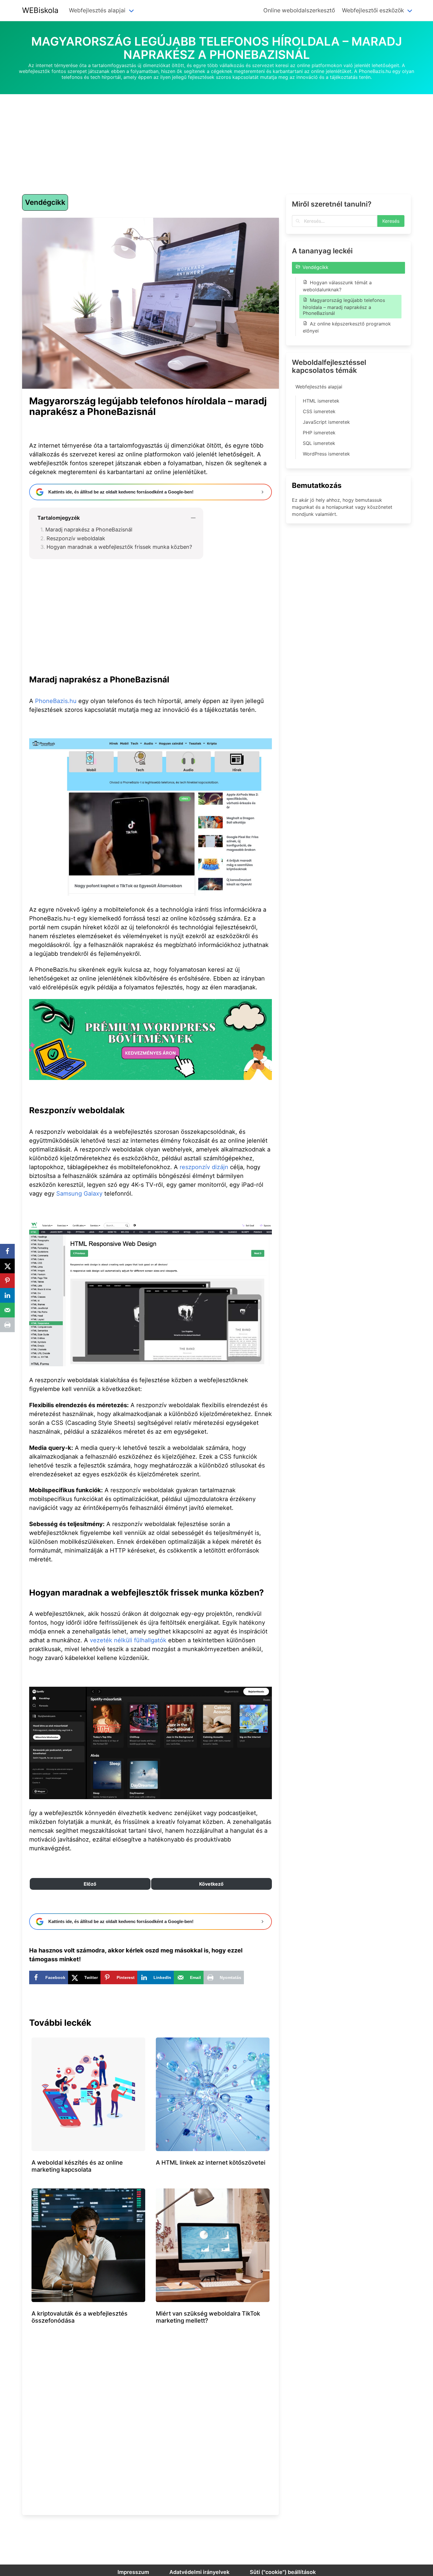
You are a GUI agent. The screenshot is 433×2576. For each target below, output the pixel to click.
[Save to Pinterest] (7, 1281)
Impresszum (133, 2572)
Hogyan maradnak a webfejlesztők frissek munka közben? (119, 547)
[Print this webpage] (7, 1325)
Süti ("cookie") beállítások (283, 2572)
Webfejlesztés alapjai (319, 387)
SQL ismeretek (319, 443)
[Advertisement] (216, 135)
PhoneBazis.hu (56, 701)
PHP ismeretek (319, 433)
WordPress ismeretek (326, 454)
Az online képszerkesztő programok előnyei (347, 327)
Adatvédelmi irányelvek (199, 2572)
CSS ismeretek (319, 411)
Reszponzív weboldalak (76, 538)
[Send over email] (7, 1310)
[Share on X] (7, 1266)
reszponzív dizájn (204, 1167)
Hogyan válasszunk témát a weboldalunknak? (337, 286)
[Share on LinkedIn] (7, 1295)
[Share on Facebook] (7, 1251)
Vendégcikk (45, 202)
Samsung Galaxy (79, 1194)
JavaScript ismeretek (326, 422)
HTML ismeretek (321, 401)
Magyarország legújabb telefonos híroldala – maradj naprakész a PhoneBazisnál (344, 307)
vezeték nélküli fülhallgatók (128, 1640)
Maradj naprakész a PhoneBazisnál (89, 530)
